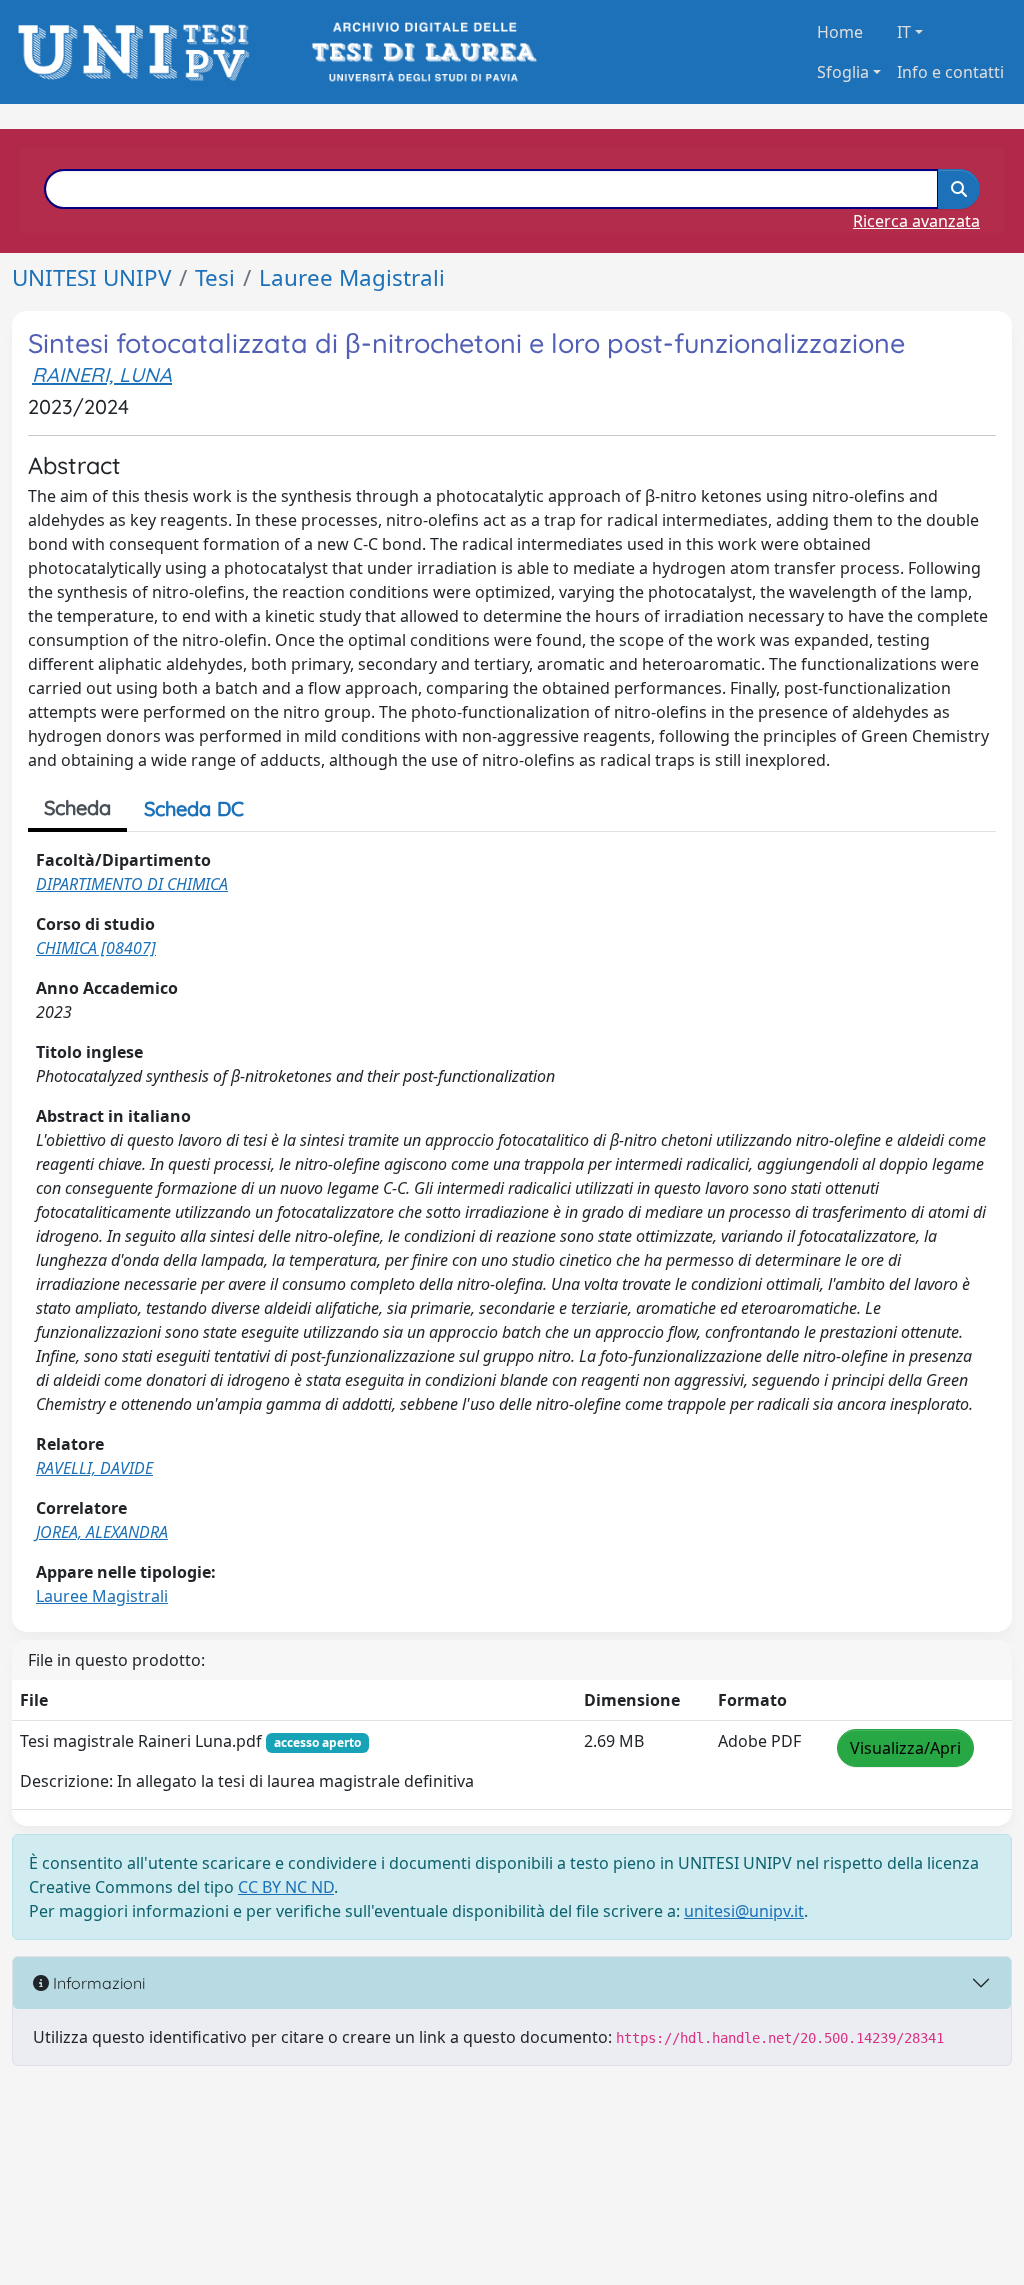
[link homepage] (139, 52)
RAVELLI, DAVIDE (94, 1468)
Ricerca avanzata (916, 221)
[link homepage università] (422, 52)
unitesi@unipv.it (744, 1911)
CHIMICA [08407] (96, 948)
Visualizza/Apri (905, 1748)
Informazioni (97, 1983)
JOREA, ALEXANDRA (102, 1532)
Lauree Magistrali (352, 277)
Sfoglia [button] (843, 72)
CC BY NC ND (286, 1887)
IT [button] (904, 32)
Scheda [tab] (77, 807)
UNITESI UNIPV (91, 277)
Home (840, 32)
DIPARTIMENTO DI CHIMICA (132, 884)
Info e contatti (950, 72)
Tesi (215, 277)
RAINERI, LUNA (102, 374)
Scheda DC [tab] (194, 808)
